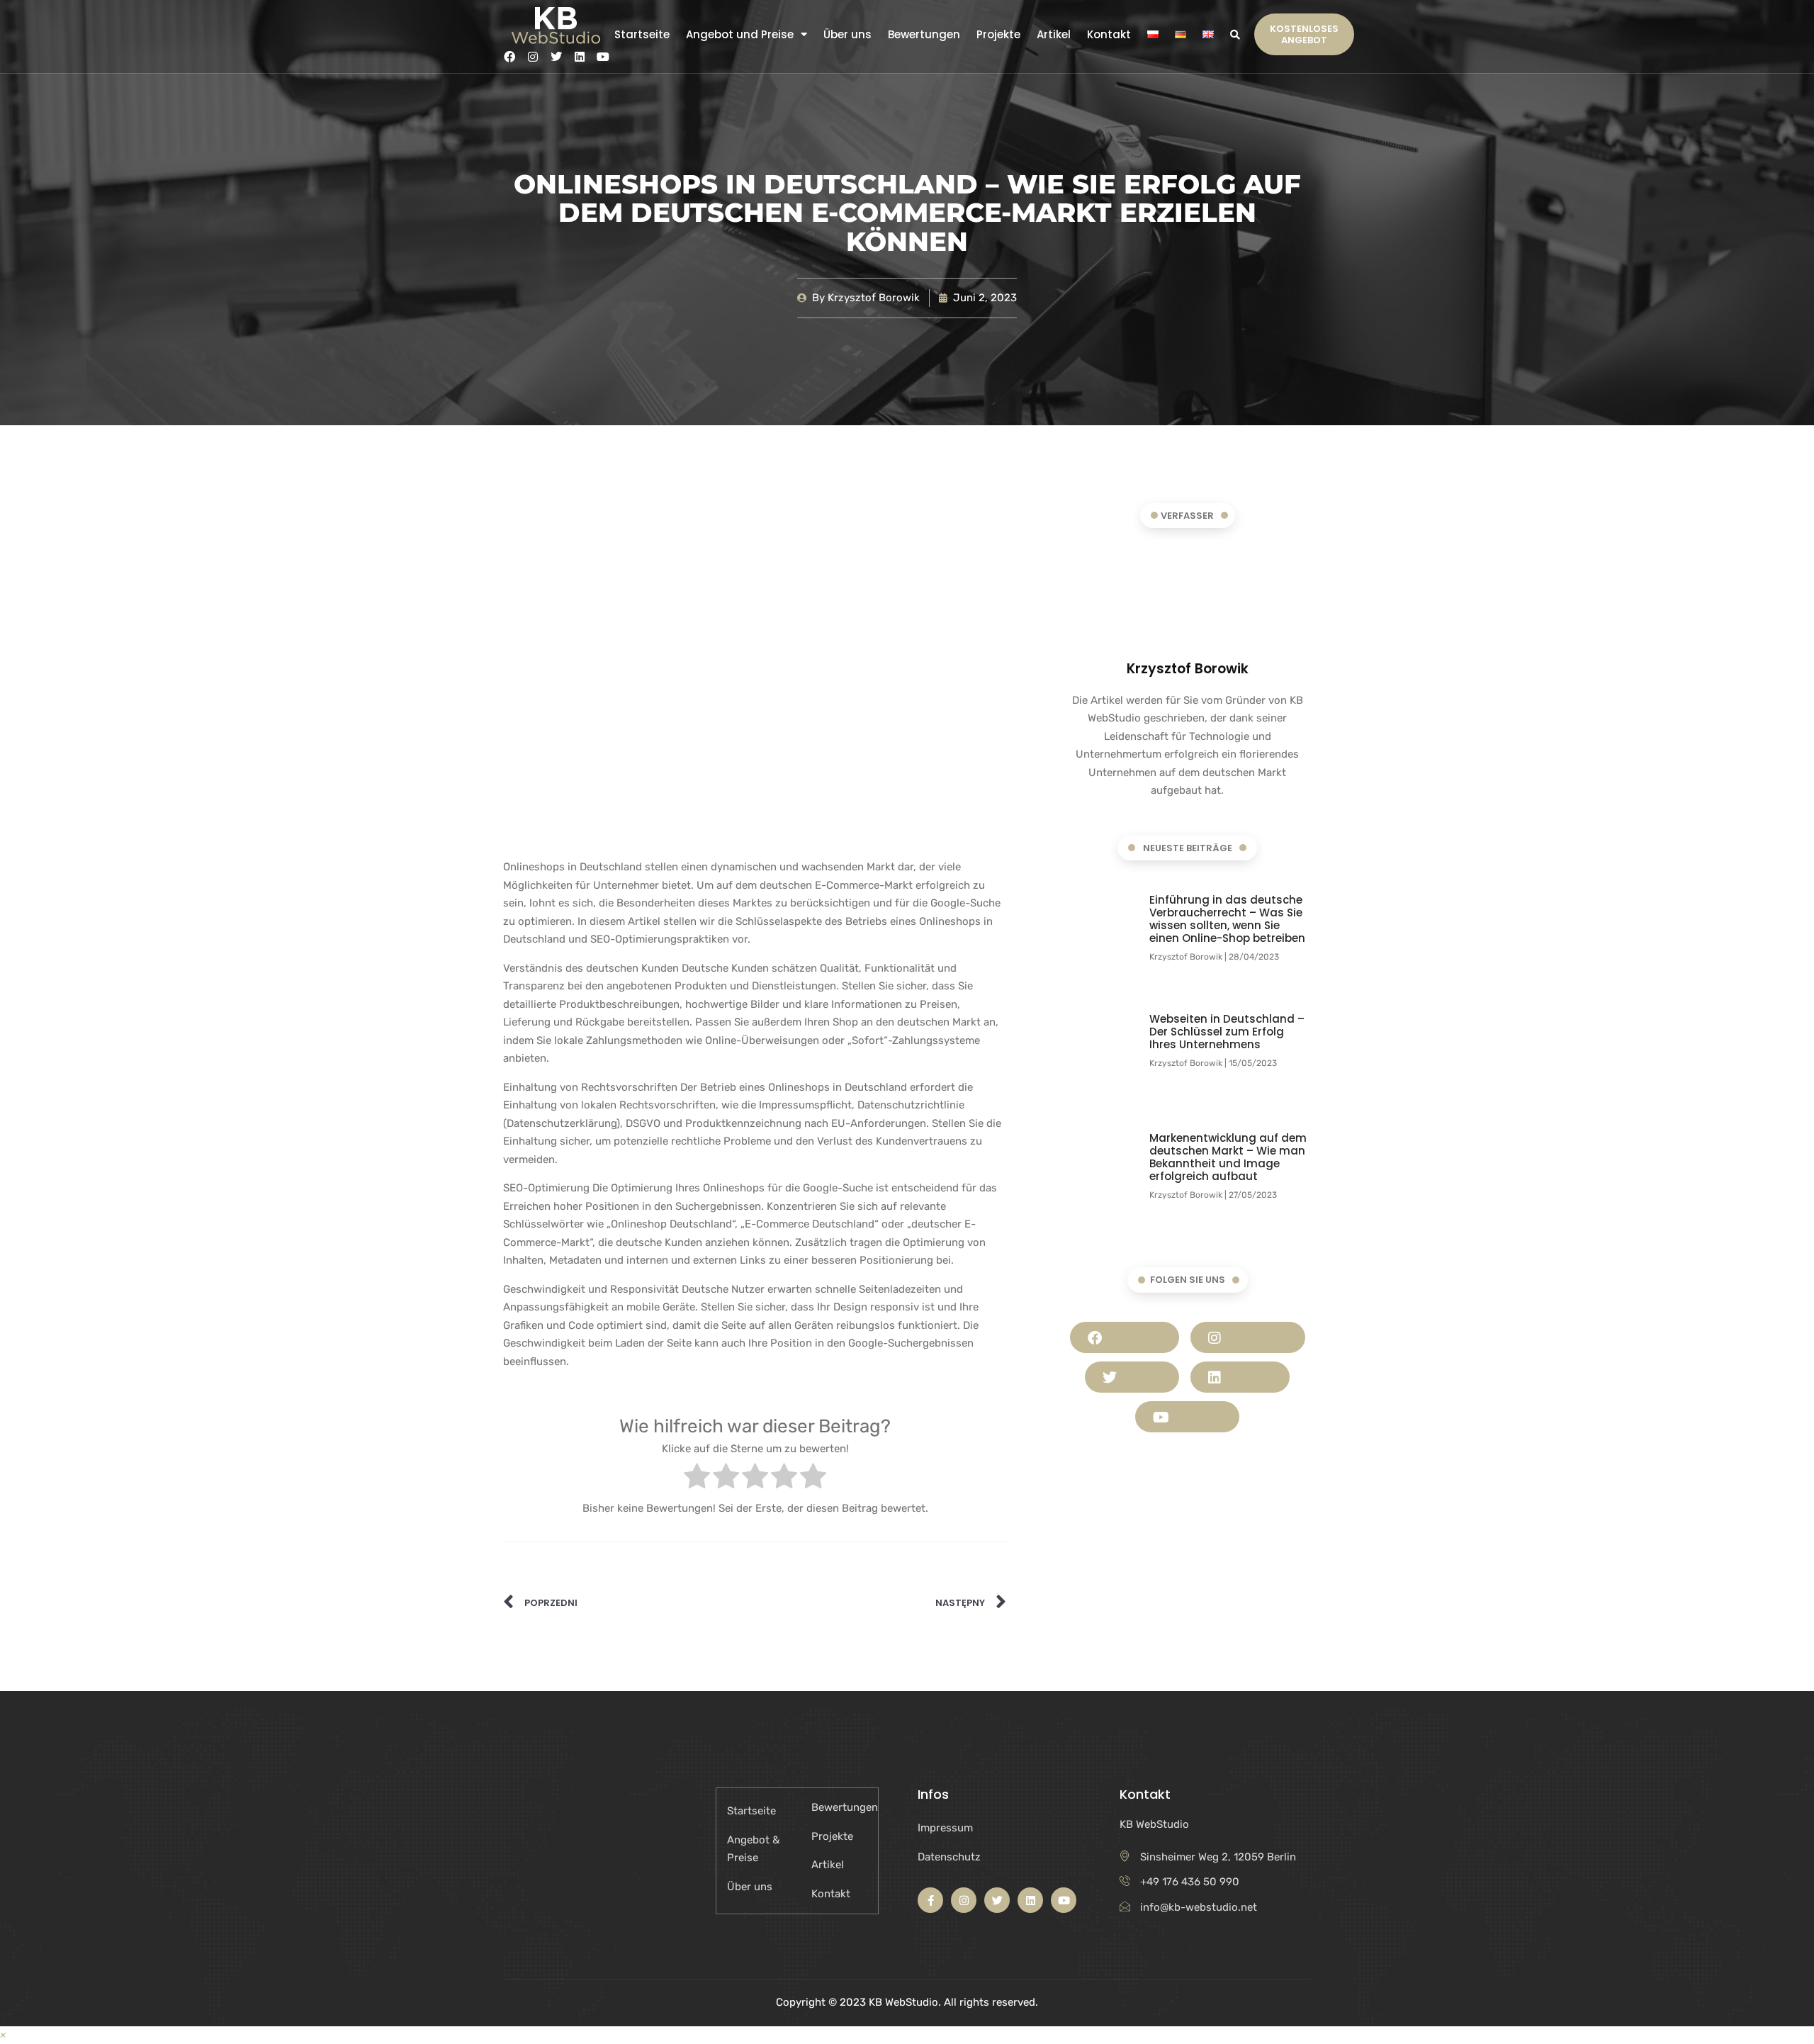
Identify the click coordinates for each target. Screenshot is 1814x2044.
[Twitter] (556, 57)
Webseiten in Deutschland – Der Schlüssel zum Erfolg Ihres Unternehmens (1227, 1032)
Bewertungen (924, 35)
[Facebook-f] (930, 1900)
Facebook (1133, 1337)
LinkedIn (1248, 1377)
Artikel (1054, 35)
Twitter (1141, 1377)
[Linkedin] (580, 57)
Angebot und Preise (740, 35)
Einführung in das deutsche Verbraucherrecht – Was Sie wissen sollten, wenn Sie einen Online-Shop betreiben (1227, 919)
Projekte (998, 35)
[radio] (697, 1479)
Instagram (1256, 1337)
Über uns (847, 35)
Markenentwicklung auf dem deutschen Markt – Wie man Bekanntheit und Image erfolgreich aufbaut (1228, 1157)
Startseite (642, 35)
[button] (1235, 34)
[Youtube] (603, 57)
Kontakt (1109, 35)
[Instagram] (533, 57)
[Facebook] (509, 57)
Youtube (1197, 1416)
